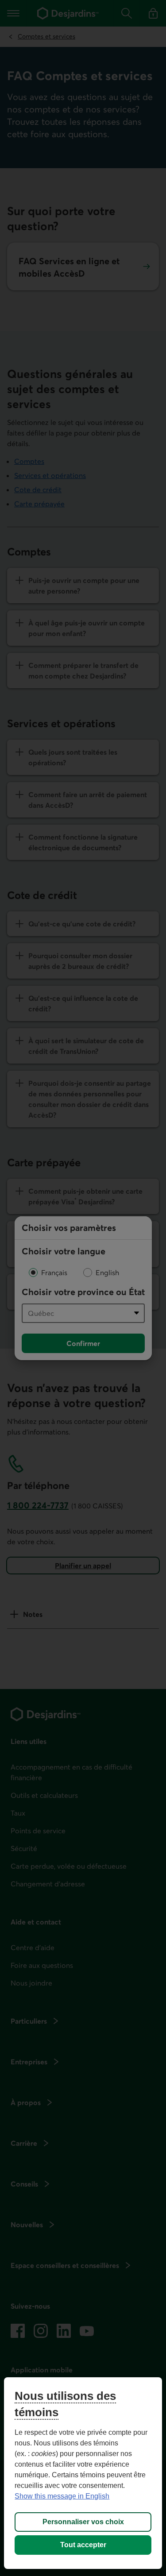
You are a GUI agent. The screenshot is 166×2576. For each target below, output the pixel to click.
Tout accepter (83, 2545)
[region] (83, 2473)
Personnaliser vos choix (83, 2522)
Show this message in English (62, 2496)
